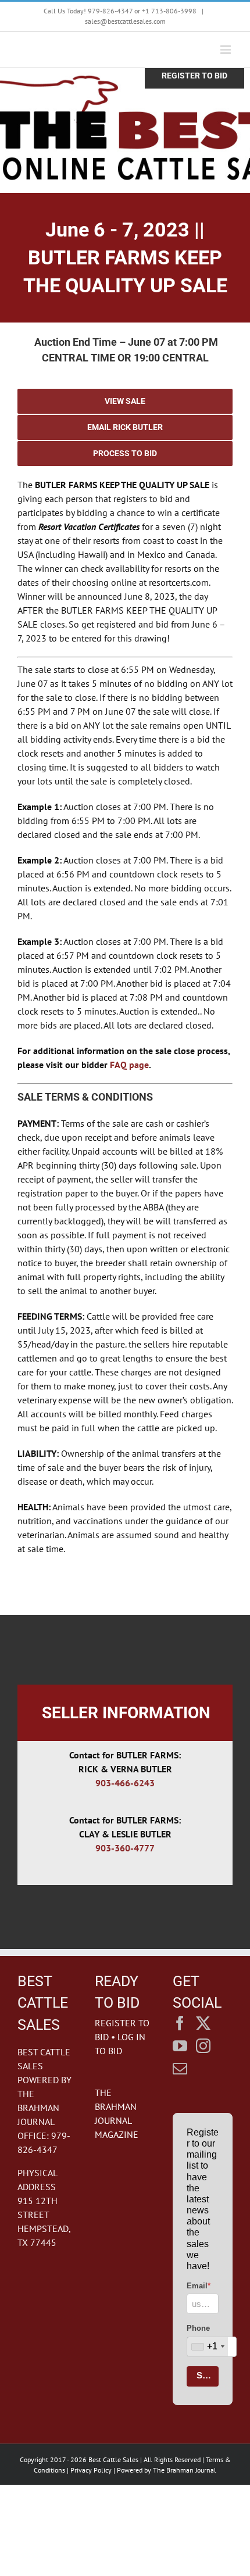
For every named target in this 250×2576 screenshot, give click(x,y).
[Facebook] (180, 2023)
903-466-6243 (125, 1783)
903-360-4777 (125, 1848)
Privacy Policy (91, 2470)
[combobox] (208, 2347)
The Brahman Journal (185, 2470)
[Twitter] (203, 2023)
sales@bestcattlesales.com (125, 21)
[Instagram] (203, 2046)
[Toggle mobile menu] (226, 50)
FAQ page (129, 1065)
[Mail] (180, 2068)
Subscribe (208, 2375)
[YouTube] (180, 2046)
